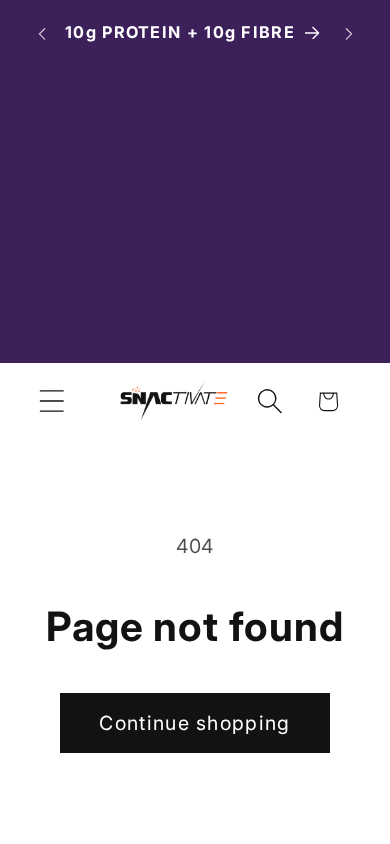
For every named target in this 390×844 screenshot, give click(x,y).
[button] (51, 401)
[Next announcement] (349, 34)
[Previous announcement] (42, 34)
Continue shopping (194, 723)
